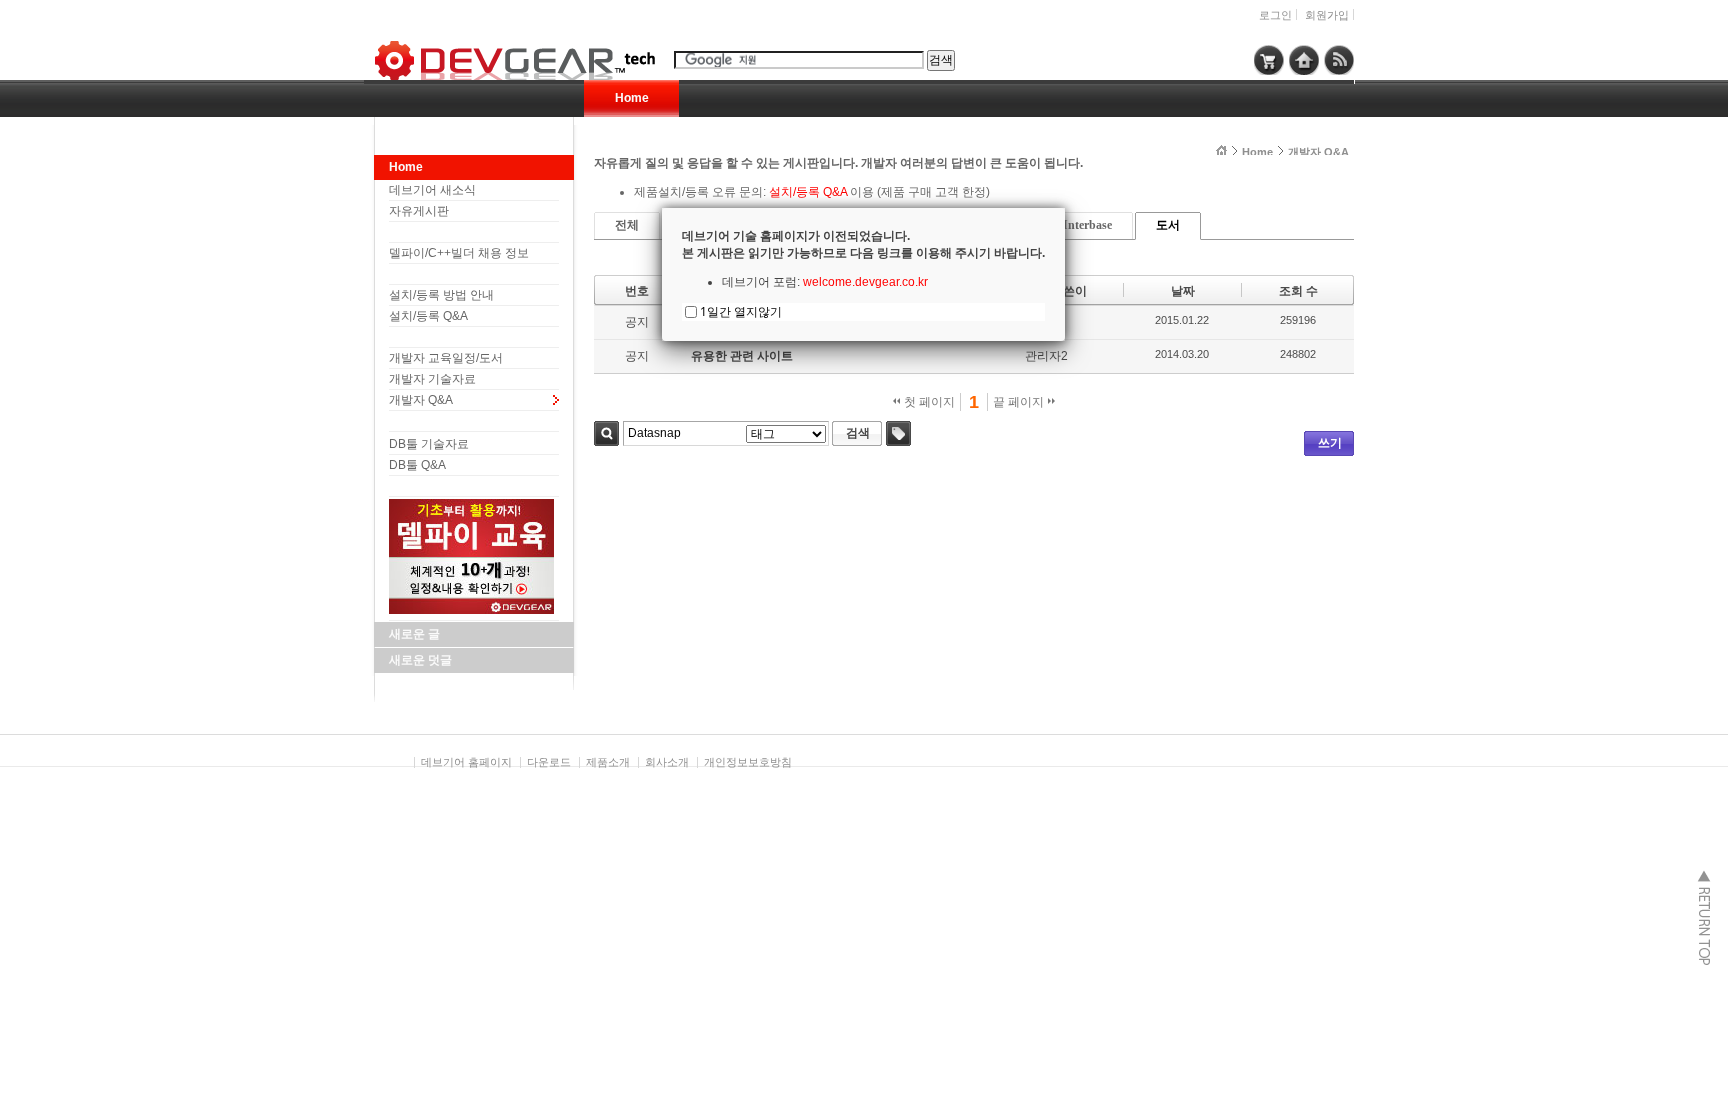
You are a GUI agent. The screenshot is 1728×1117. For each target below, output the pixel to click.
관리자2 (1046, 356)
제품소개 (608, 762)
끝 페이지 (1020, 402)
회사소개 (667, 762)
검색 (606, 433)
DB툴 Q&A (417, 465)
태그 (898, 433)
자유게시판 (419, 211)
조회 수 (1298, 291)
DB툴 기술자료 (429, 444)
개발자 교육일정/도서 (446, 358)
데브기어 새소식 (432, 190)
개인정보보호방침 (748, 762)
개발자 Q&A (421, 400)
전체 (627, 225)
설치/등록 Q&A (428, 316)
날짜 (1183, 291)
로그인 (1275, 15)
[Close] (1065, 208)
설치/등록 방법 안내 (441, 295)
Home (632, 98)
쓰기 (1330, 443)
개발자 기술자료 (432, 379)
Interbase (1087, 225)
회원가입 (1327, 15)
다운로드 (549, 762)
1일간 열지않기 (741, 311)
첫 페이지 (928, 402)
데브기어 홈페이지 (466, 762)
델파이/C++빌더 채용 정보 (459, 253)
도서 (1168, 225)
